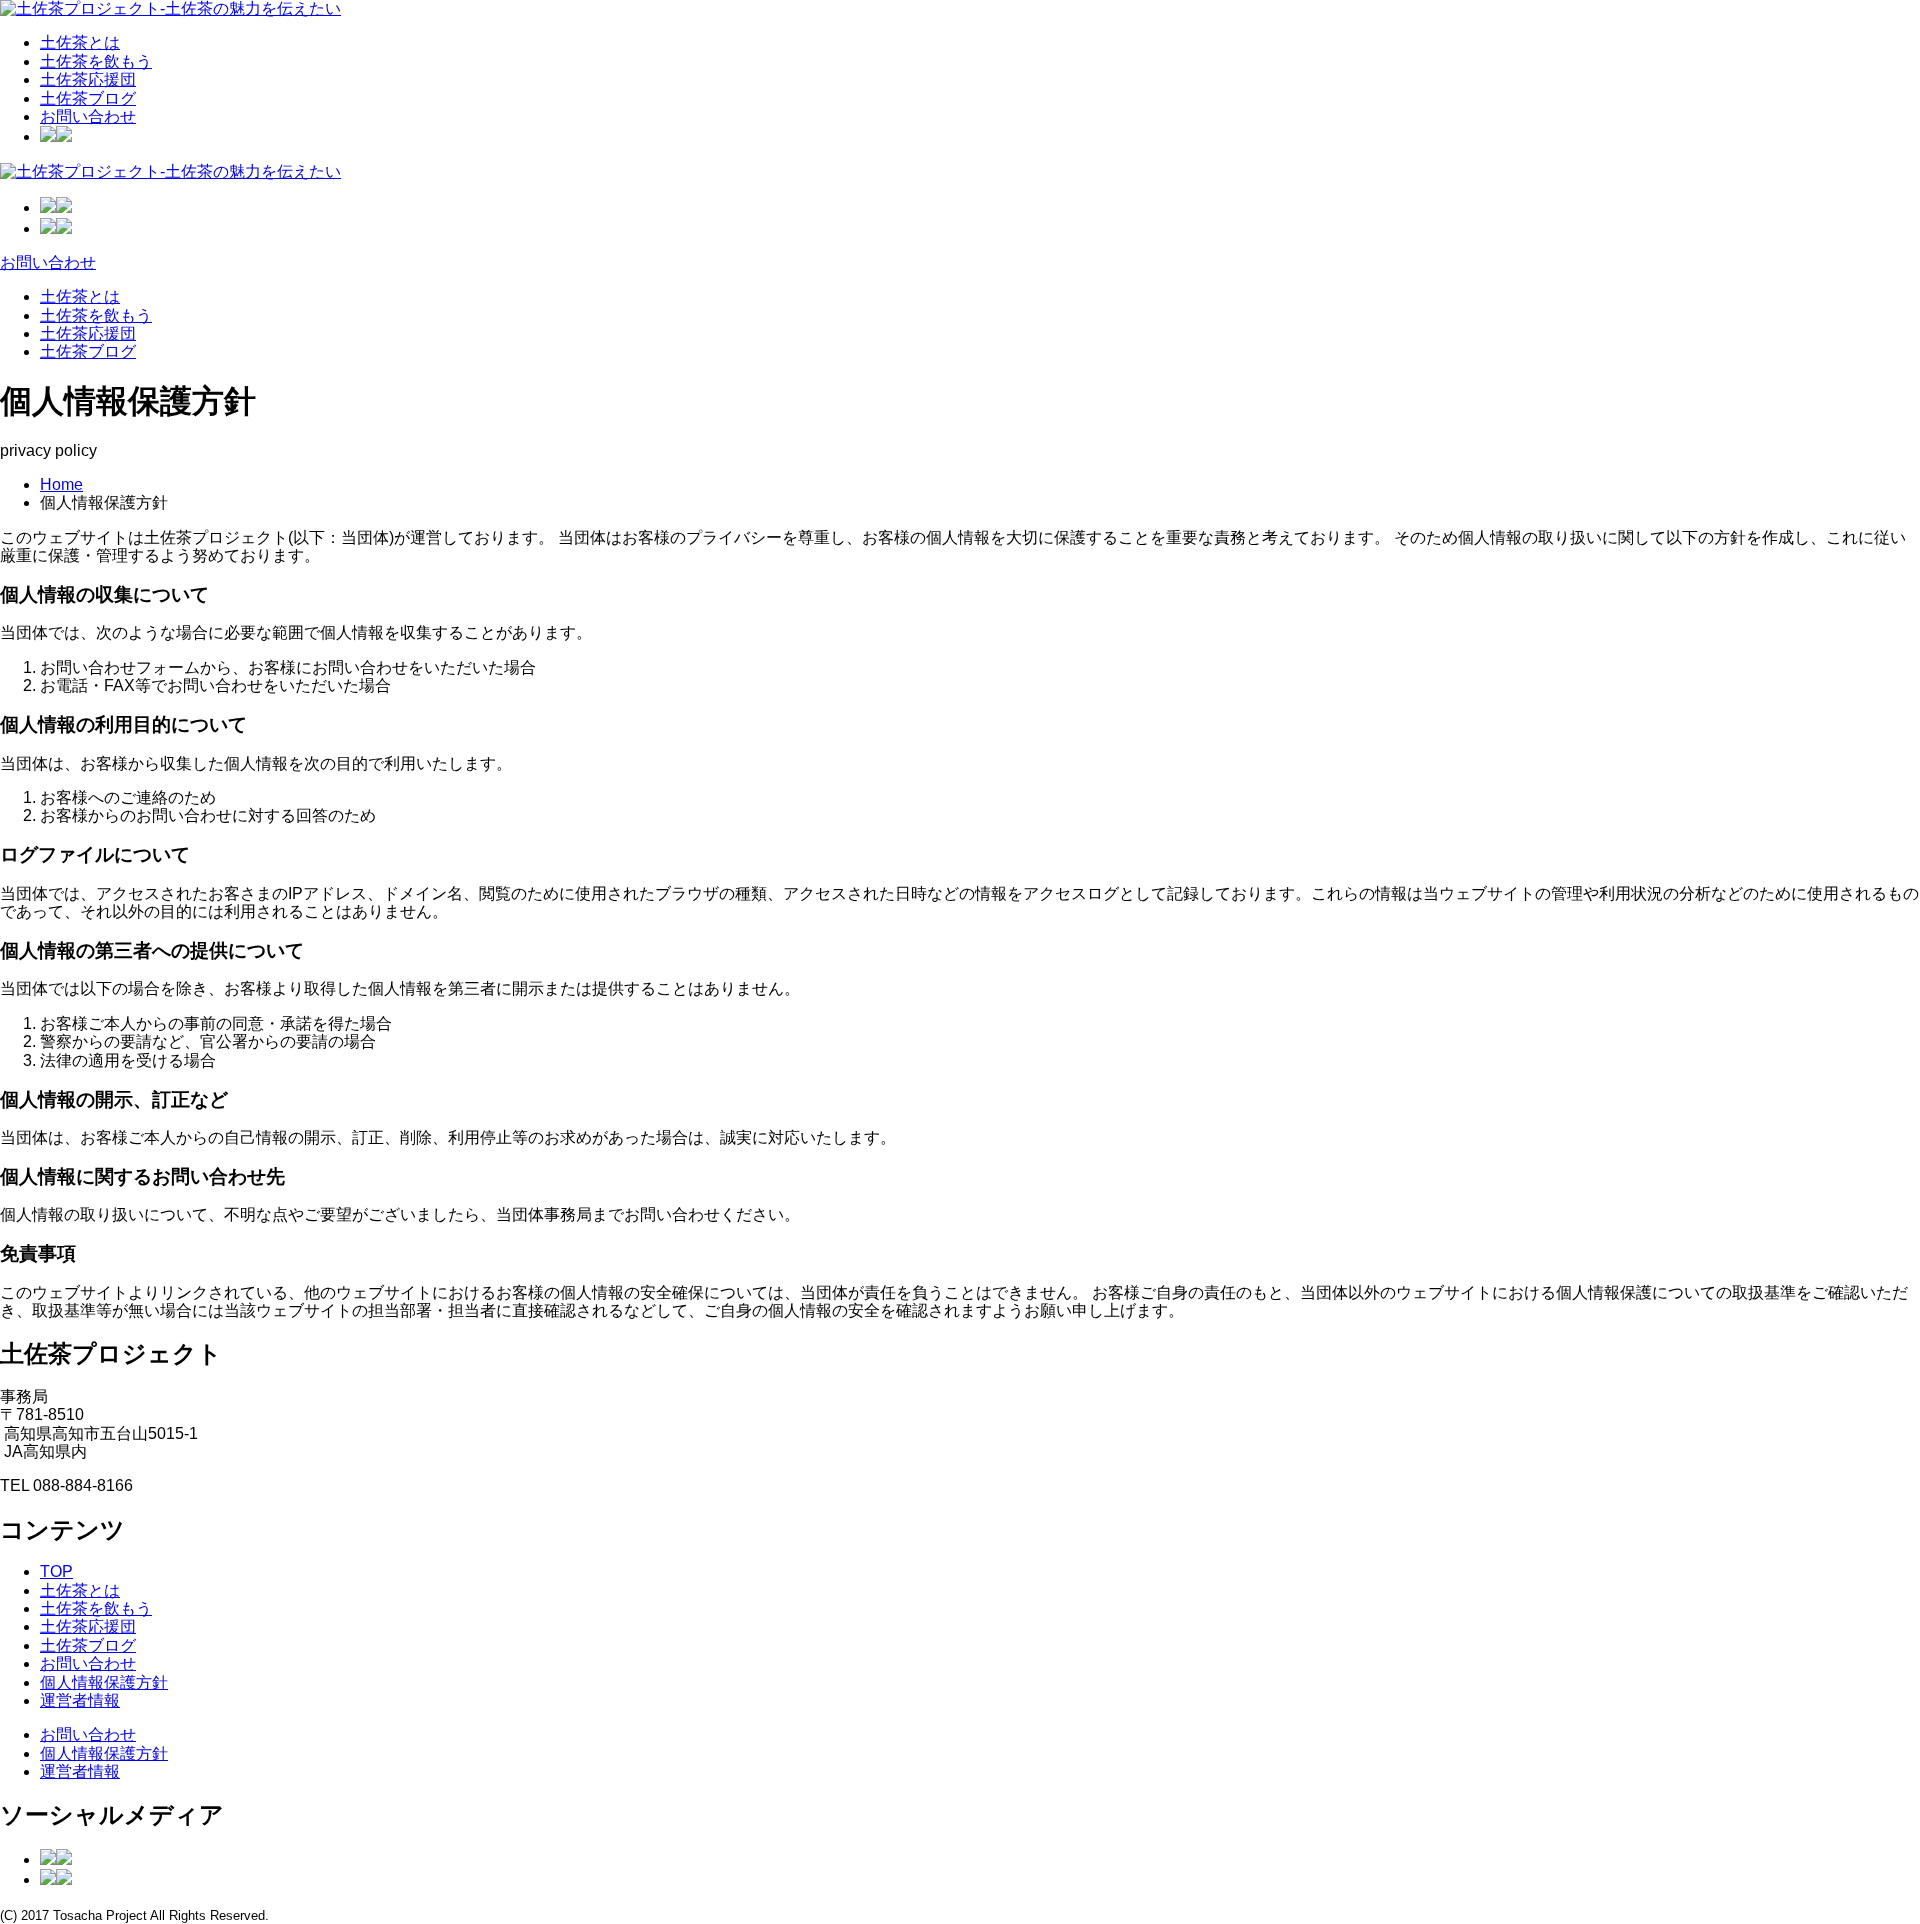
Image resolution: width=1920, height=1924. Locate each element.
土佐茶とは (80, 42)
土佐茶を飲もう (96, 61)
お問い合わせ (88, 116)
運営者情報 (80, 1700)
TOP (56, 1571)
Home (61, 484)
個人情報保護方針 (104, 1682)
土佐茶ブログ (88, 98)
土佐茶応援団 (88, 79)
